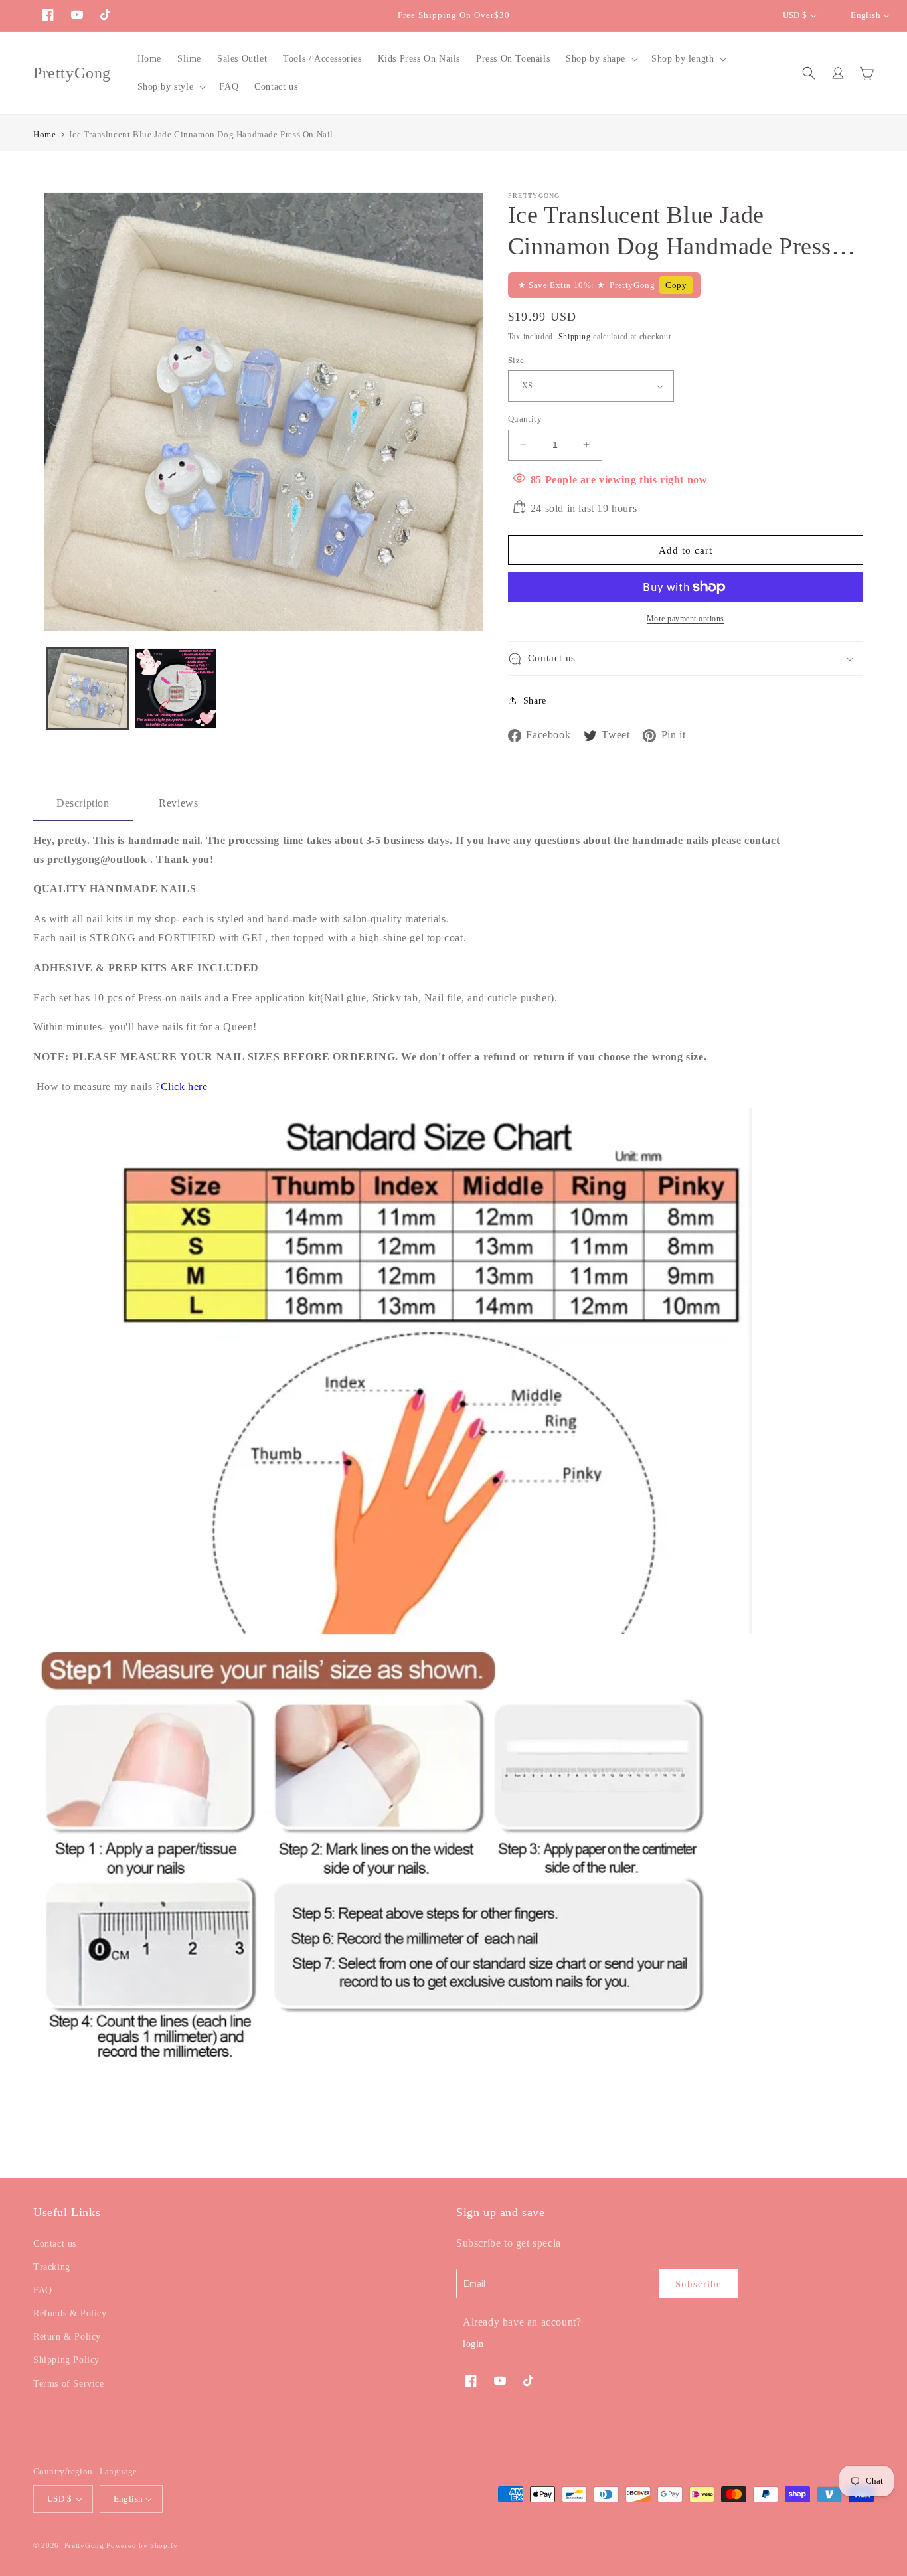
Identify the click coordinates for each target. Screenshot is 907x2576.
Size (516, 360)
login (473, 2344)
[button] (601, 59)
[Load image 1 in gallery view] (88, 688)
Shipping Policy (66, 2360)
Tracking (52, 2267)
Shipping (575, 337)
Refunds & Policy (70, 2313)
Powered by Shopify (142, 2545)
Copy (676, 285)
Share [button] (535, 701)
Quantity (525, 419)
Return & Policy (67, 2337)
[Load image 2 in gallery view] (175, 688)
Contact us (55, 2244)
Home (44, 134)
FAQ (43, 2290)
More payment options (686, 619)
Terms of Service (69, 2384)
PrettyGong (84, 2545)
